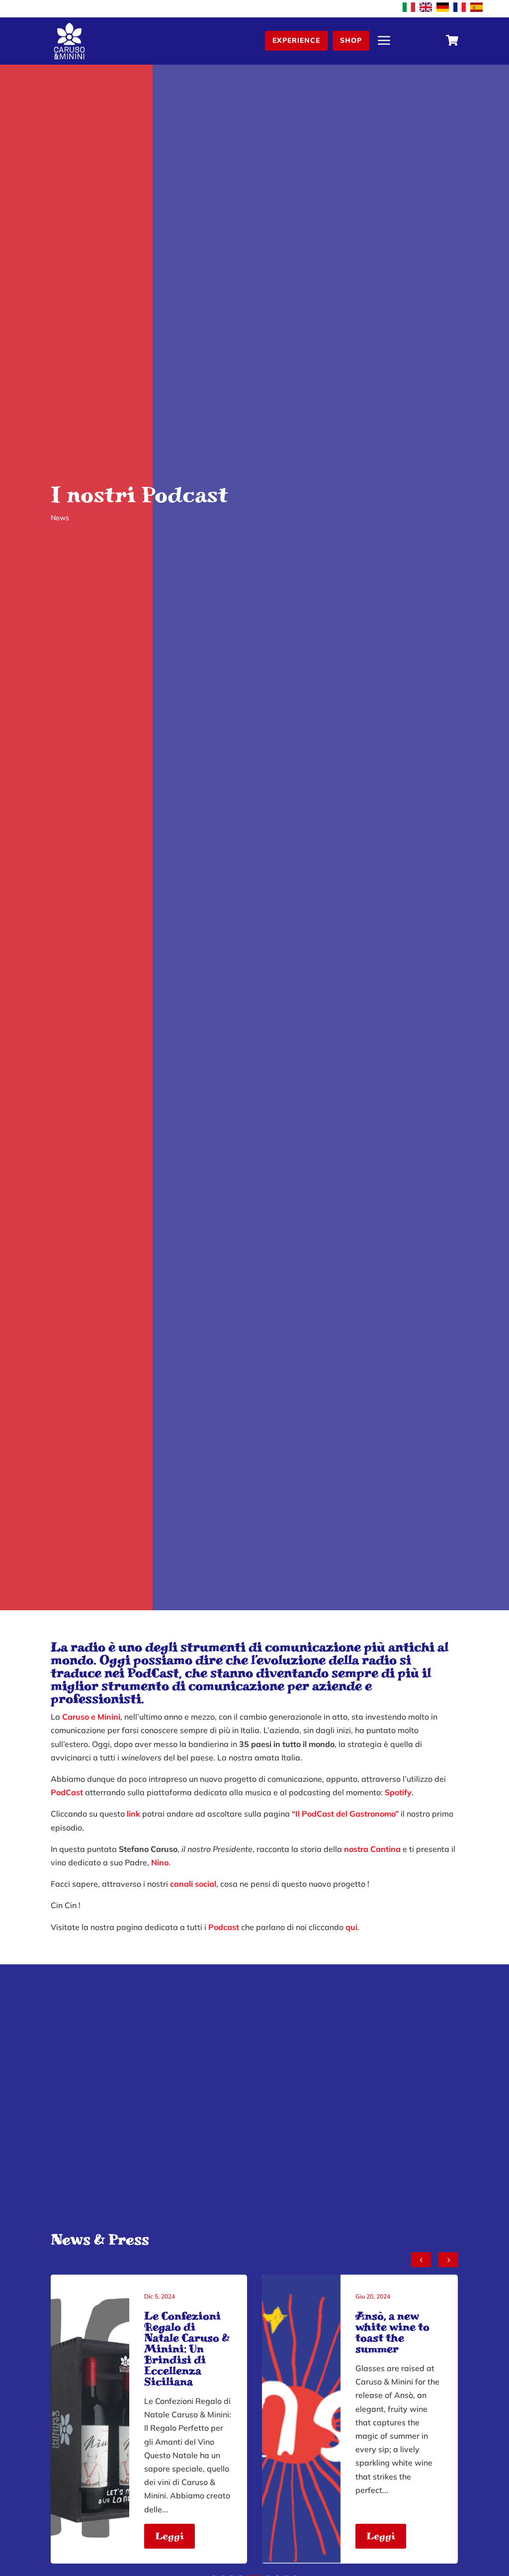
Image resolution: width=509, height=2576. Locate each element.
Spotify (398, 1792)
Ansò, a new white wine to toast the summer (392, 2332)
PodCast (153, 1673)
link (133, 1814)
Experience (296, 40)
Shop (351, 40)
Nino (160, 1862)
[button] (448, 2260)
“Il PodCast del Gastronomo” (345, 1814)
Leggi (170, 2536)
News (60, 518)
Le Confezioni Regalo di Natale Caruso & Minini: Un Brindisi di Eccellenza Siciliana (187, 2349)
